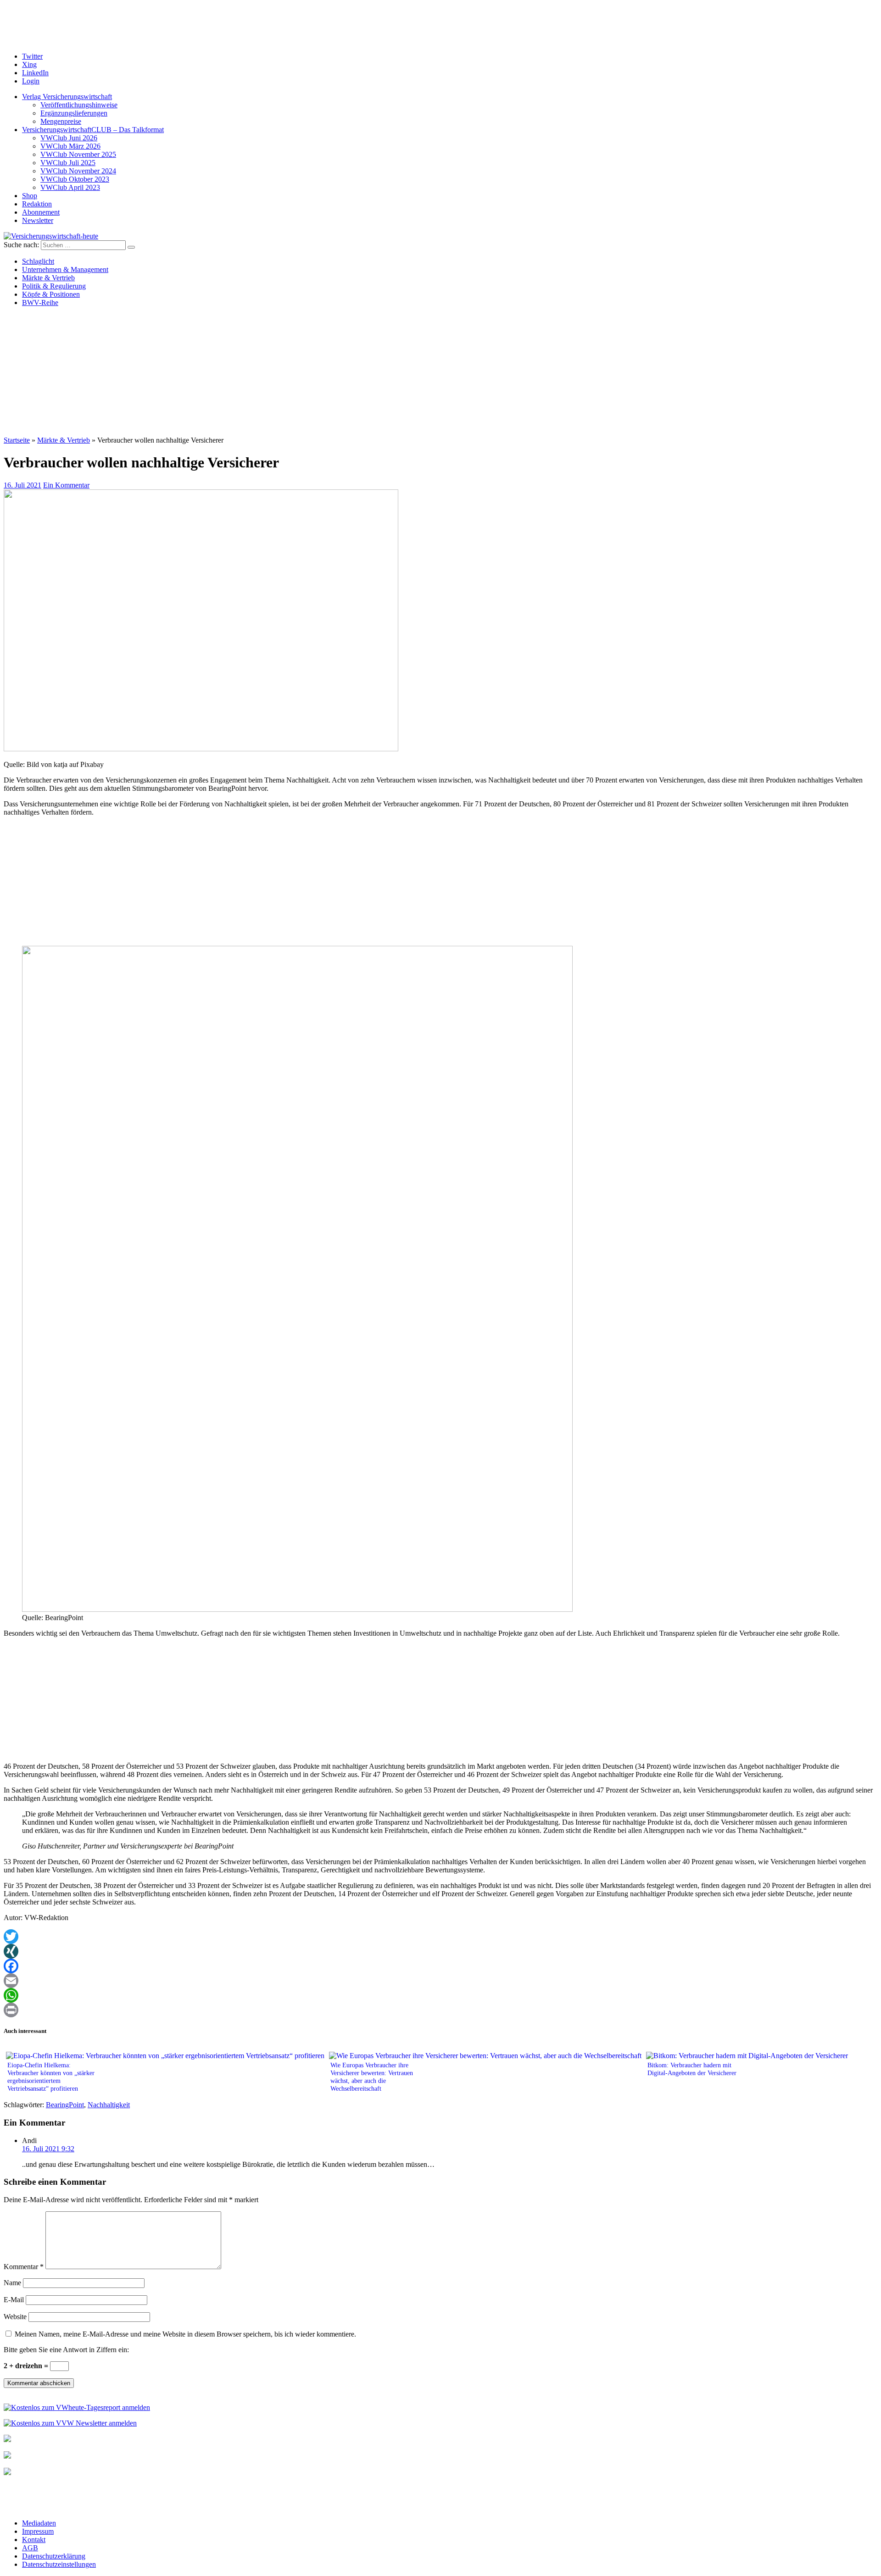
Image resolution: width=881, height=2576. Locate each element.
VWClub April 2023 (70, 187)
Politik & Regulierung (54, 286)
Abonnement (41, 212)
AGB (30, 2548)
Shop (30, 196)
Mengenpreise (61, 121)
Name (12, 2283)
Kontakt (34, 2540)
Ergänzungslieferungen (74, 113)
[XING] (440, 1951)
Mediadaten (39, 2523)
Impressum (38, 2531)
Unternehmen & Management (65, 269)
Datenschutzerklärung (54, 2556)
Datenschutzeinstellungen (59, 2564)
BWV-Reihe (40, 303)
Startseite (17, 440)
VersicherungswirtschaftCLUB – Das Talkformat (93, 130)
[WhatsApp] (440, 1995)
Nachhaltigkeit (109, 2105)
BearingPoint (65, 2105)
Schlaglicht (38, 261)
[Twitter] (440, 1937)
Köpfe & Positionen (51, 294)
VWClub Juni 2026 (69, 138)
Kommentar (24, 2267)
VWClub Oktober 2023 (75, 179)
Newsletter (38, 220)
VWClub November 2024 (78, 171)
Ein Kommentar (66, 485)
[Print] (440, 2010)
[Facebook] (440, 1966)
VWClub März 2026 (70, 146)
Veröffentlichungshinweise (79, 105)
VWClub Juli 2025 (68, 163)
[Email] (440, 1981)
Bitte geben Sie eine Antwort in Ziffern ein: (66, 2350)
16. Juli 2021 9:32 (48, 2149)
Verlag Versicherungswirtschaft (67, 97)
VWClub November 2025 (78, 154)
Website (15, 2317)
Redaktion (37, 204)
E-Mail (14, 2300)
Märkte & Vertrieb (48, 278)
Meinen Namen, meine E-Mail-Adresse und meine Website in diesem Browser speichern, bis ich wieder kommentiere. (185, 2334)
